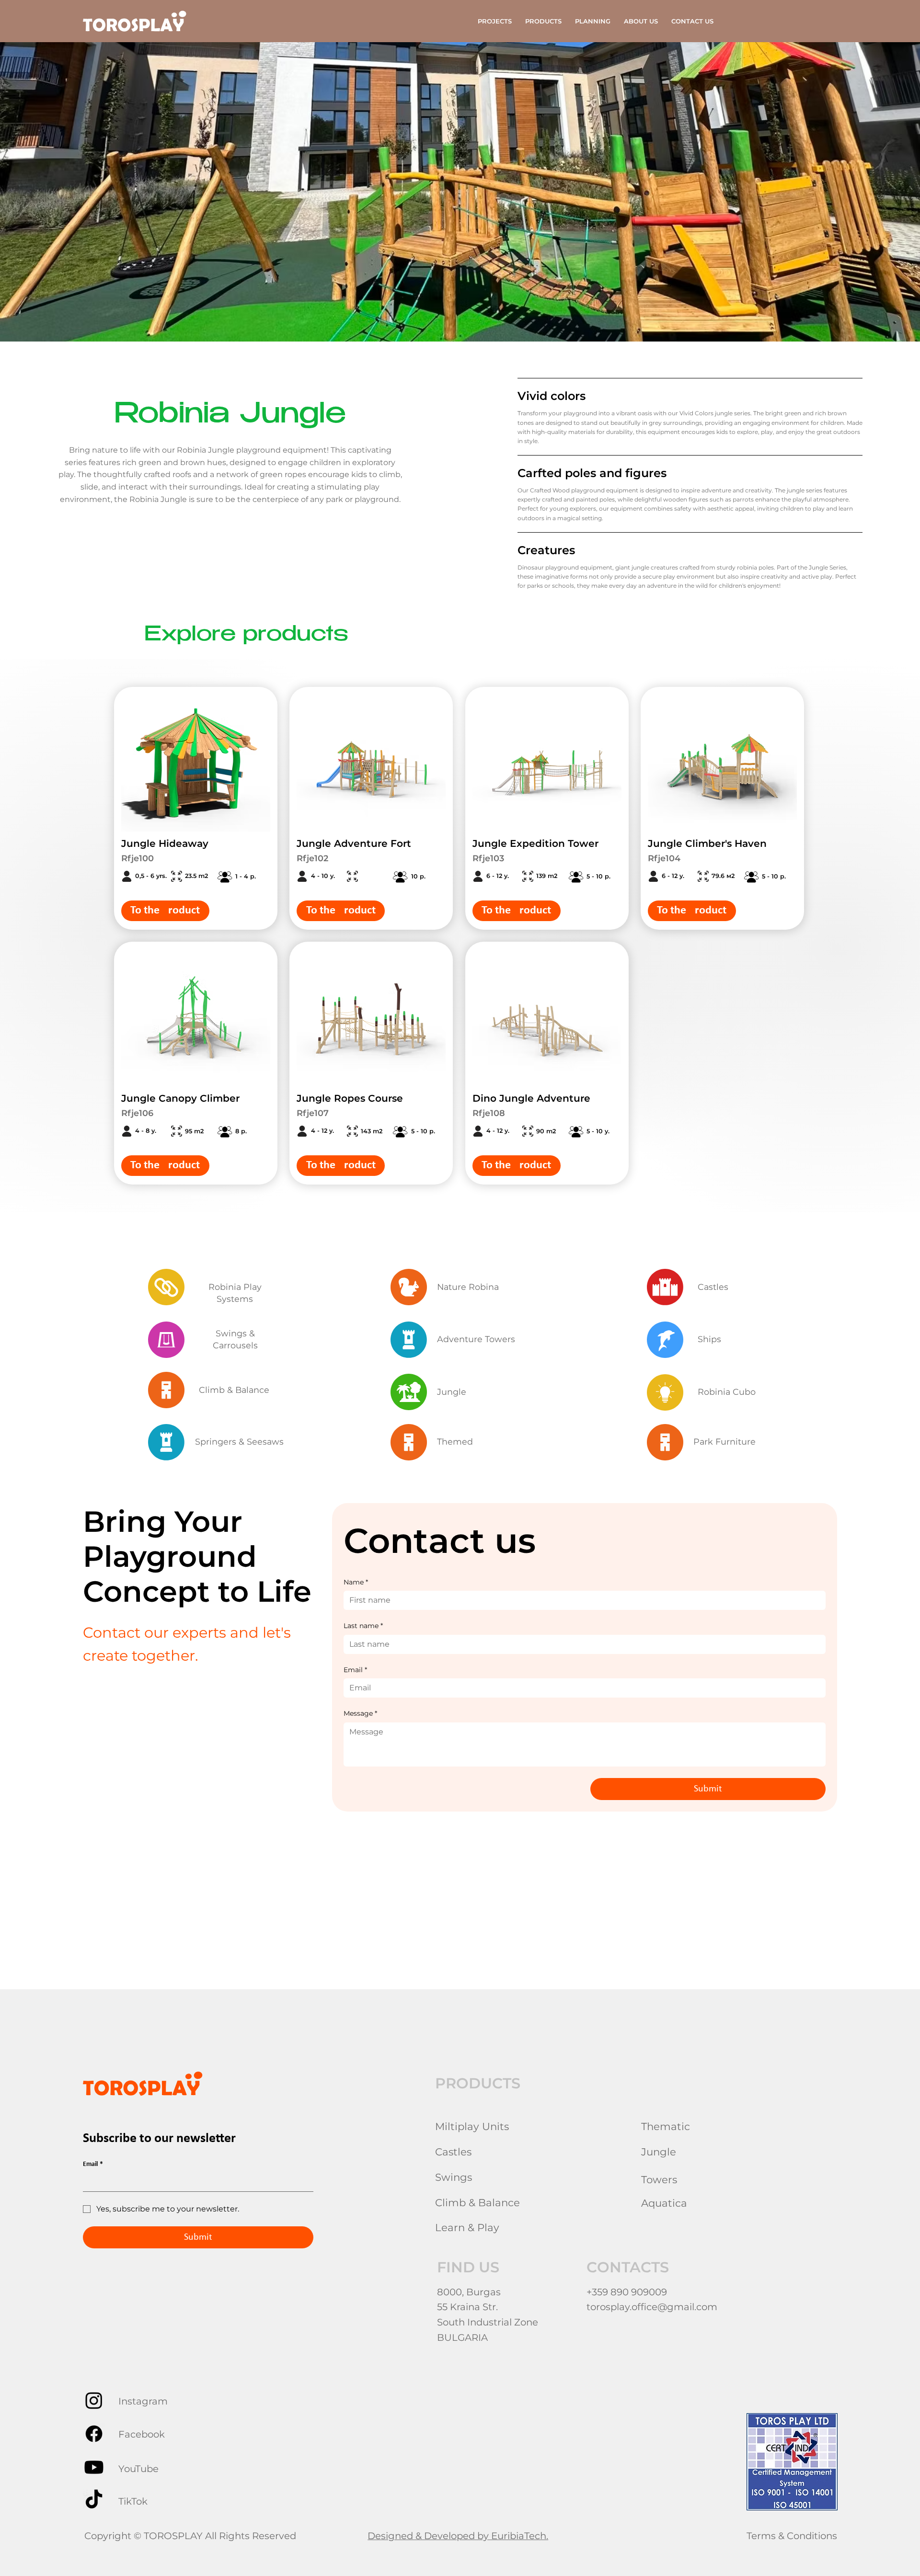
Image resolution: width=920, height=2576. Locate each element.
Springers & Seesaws (239, 1442)
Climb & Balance (232, 1390)
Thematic (666, 2126)
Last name (363, 1626)
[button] (543, 21)
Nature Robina (468, 1287)
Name (356, 1582)
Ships (709, 1339)
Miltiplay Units (472, 2126)
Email (355, 1670)
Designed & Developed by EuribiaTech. (458, 2536)
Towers (659, 2179)
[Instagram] (94, 2400)
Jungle (452, 1392)
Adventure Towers (476, 1339)
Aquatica (664, 2203)
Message (360, 1713)
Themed (455, 1442)
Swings (454, 2177)
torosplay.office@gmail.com (652, 2307)
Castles (713, 1287)
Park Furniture (724, 1442)
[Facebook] (94, 2434)
